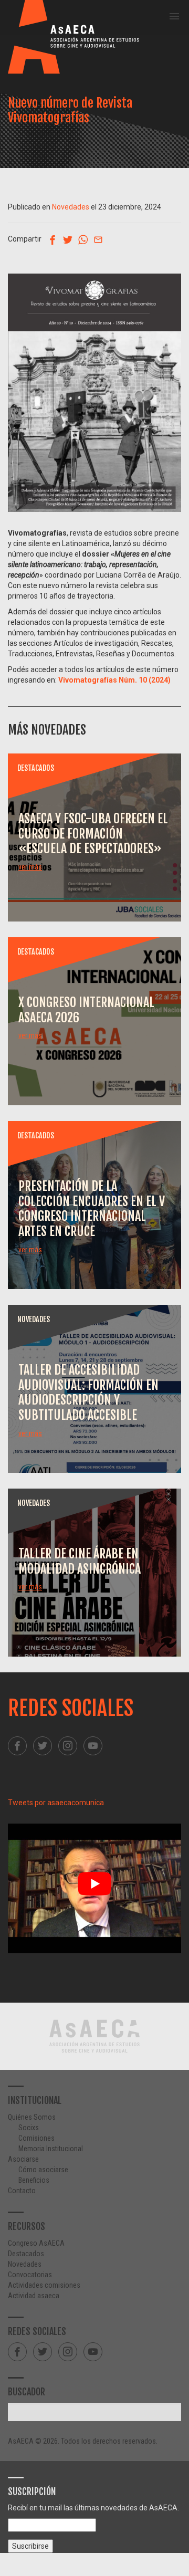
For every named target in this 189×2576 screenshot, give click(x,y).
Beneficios (34, 2180)
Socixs (29, 2128)
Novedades (71, 207)
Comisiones (36, 2138)
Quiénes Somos (32, 2117)
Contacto (22, 2191)
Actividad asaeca (34, 2296)
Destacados (26, 2254)
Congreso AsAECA (36, 2243)
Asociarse (23, 2159)
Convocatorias (30, 2275)
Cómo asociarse (43, 2170)
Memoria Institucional (51, 2149)
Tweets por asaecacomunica (56, 1803)
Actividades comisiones (44, 2285)
